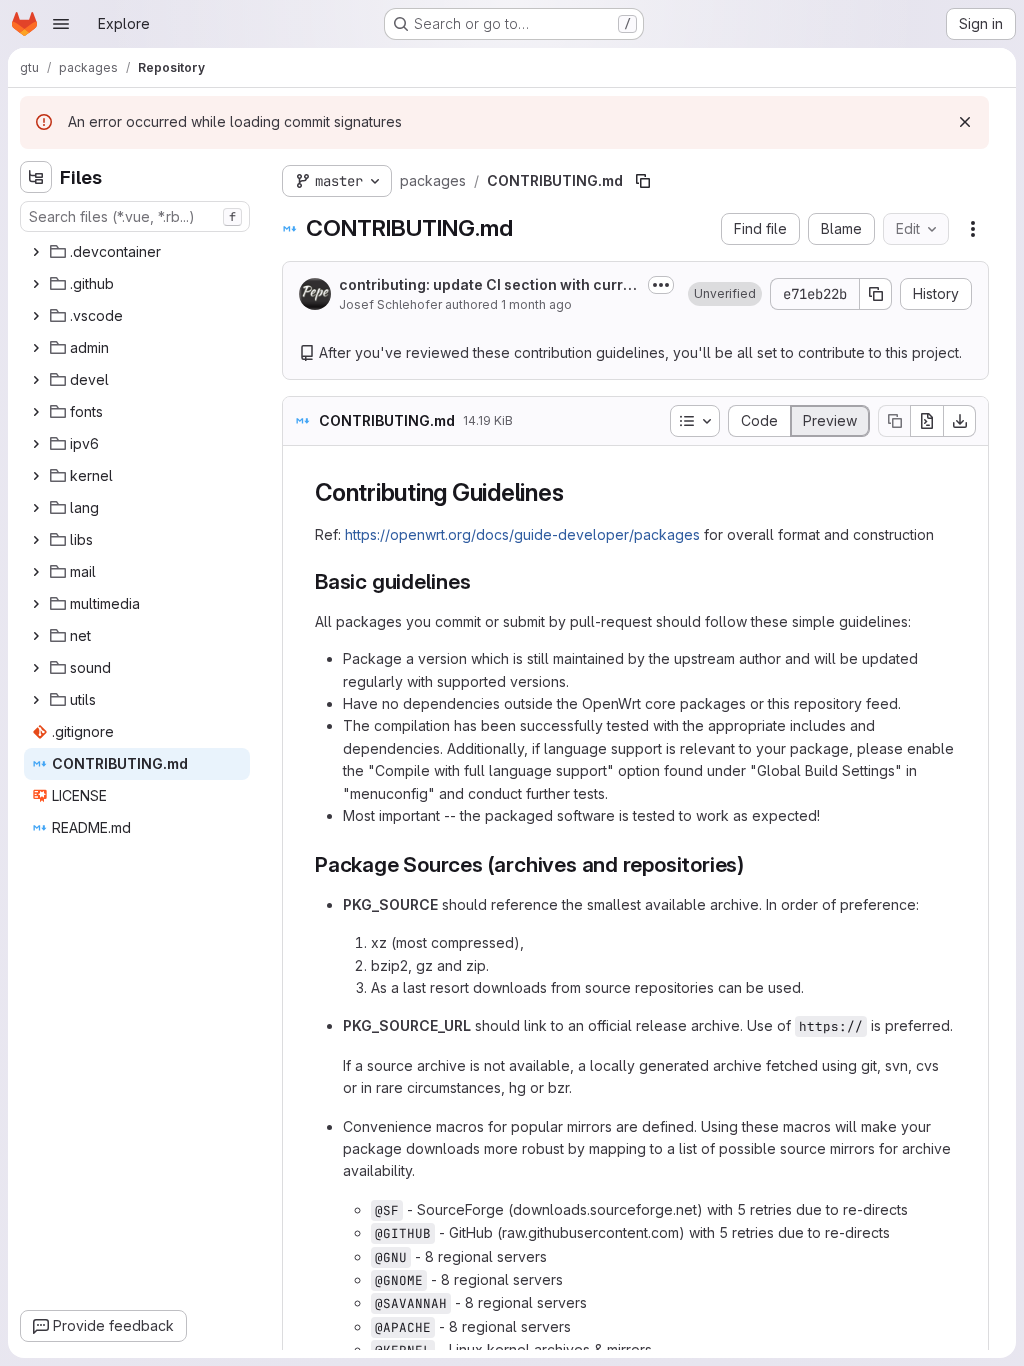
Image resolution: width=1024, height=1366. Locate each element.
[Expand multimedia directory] (36, 604)
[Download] (960, 421)
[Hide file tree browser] (36, 177)
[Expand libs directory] (36, 540)
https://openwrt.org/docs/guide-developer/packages (522, 534)
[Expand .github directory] (36, 284)
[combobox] (135, 216)
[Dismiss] (965, 122)
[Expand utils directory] (36, 700)
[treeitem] (137, 252)
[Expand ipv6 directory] (36, 444)
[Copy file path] (643, 181)
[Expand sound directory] (36, 668)
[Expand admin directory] (36, 348)
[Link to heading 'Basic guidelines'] (482, 581)
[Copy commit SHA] (876, 294)
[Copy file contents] (894, 421)
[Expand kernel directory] (36, 476)
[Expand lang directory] (36, 508)
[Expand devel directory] (36, 380)
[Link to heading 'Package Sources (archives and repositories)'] (755, 864)
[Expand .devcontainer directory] (36, 252)
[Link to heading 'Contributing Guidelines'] (576, 492)
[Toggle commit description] (661, 285)
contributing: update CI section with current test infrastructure (485, 285)
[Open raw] (927, 421)
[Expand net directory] (36, 636)
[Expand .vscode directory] (36, 316)
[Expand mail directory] (36, 572)
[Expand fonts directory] (36, 412)
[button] (725, 294)
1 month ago (536, 304)
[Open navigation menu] (61, 24)
